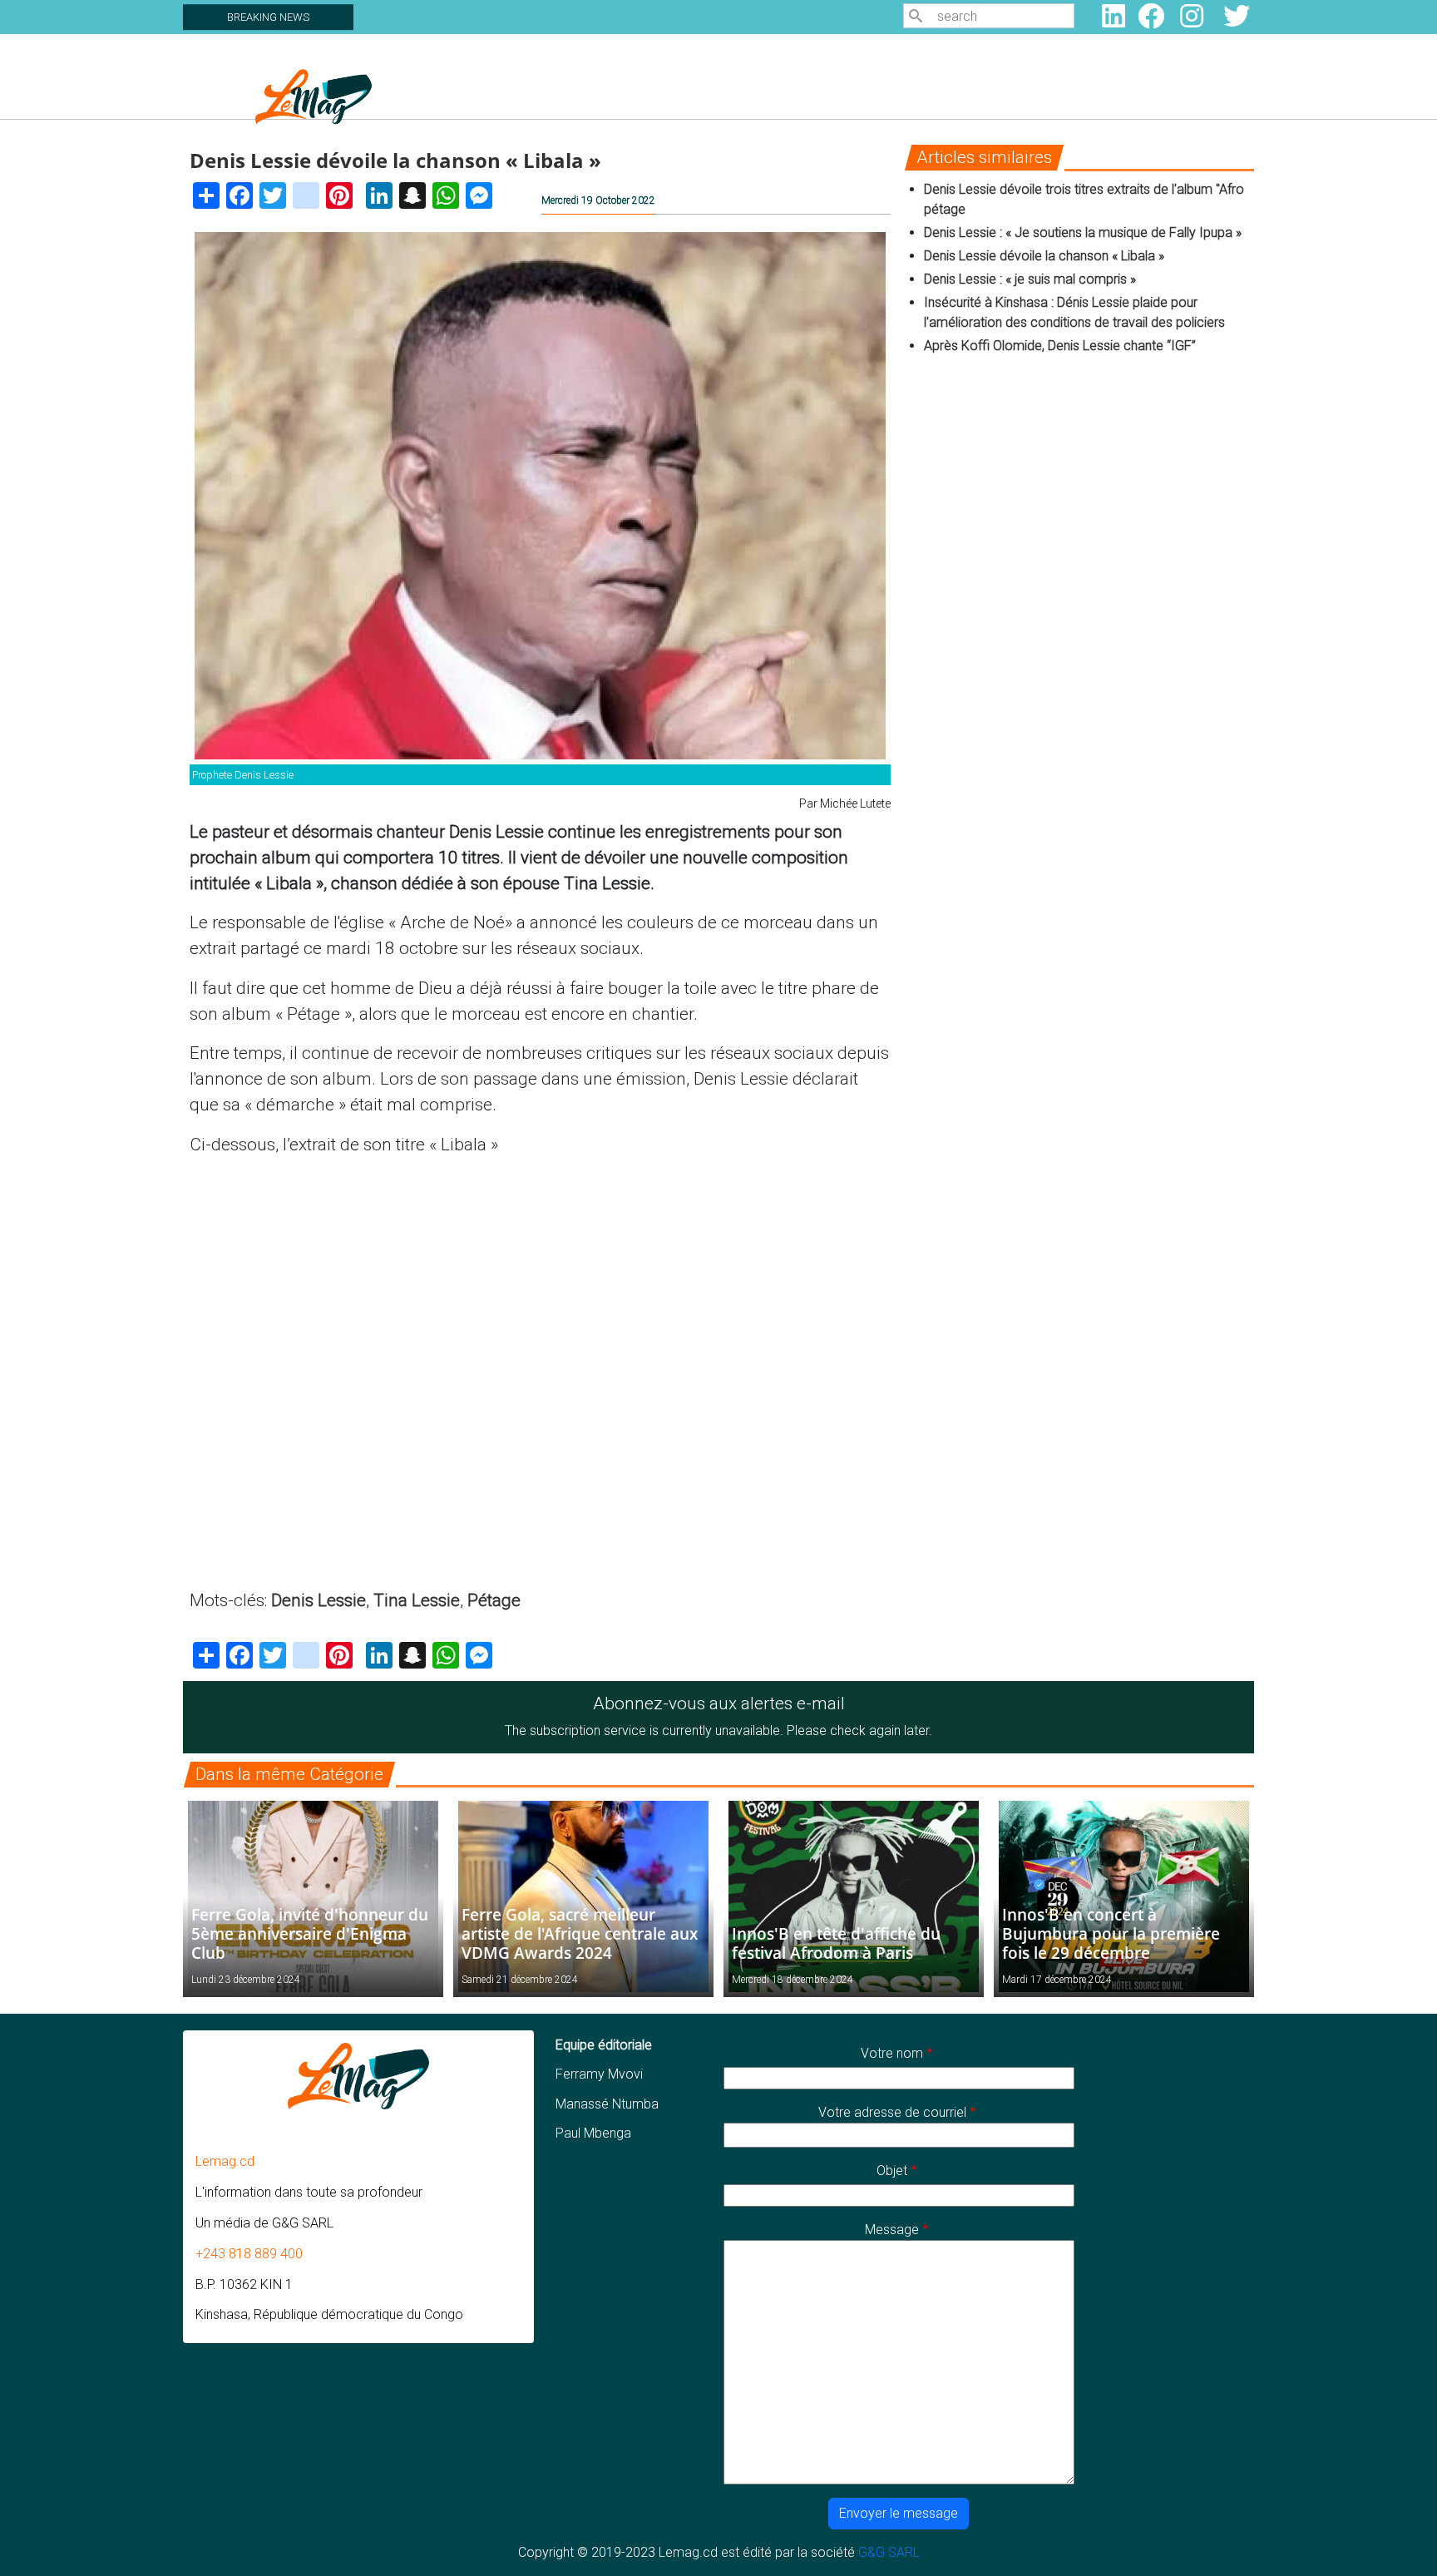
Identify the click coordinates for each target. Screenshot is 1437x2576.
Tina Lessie (417, 1600)
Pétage (494, 1600)
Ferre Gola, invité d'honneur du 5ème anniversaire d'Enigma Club (310, 1933)
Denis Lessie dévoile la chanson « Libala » (1044, 256)
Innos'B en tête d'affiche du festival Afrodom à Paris (836, 1943)
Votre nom (892, 2053)
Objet (892, 2171)
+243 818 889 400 (249, 2254)
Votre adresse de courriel (892, 2112)
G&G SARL (889, 2552)
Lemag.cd (225, 2161)
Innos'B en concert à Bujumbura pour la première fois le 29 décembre (1111, 1933)
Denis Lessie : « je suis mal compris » (1030, 279)
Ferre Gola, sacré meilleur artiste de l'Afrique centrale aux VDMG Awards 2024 (580, 1933)
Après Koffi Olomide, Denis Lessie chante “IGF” (1060, 346)
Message (892, 2230)
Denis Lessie (319, 1600)
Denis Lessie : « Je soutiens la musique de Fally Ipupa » (1083, 232)
